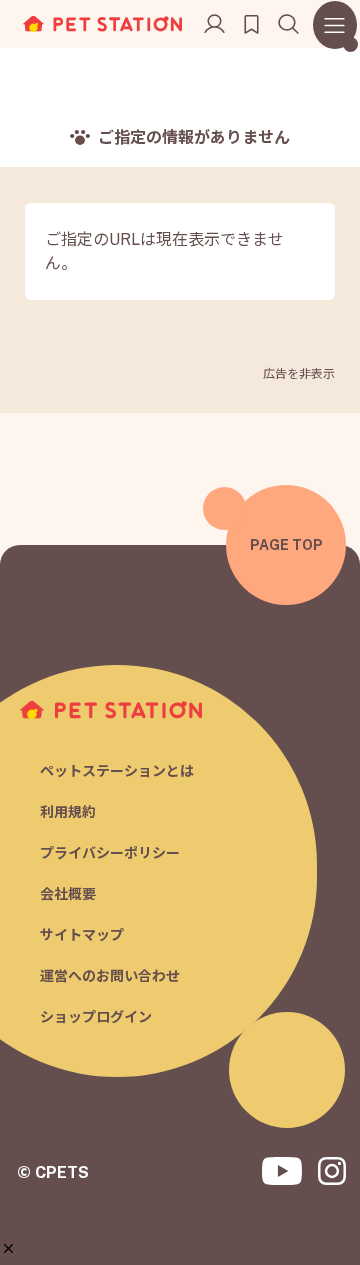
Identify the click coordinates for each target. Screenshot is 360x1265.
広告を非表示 (299, 374)
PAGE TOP (286, 545)
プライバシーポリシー (110, 853)
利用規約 (68, 812)
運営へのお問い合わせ (110, 976)
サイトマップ (82, 935)
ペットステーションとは (117, 771)
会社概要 (68, 894)
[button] (8, 1248)
